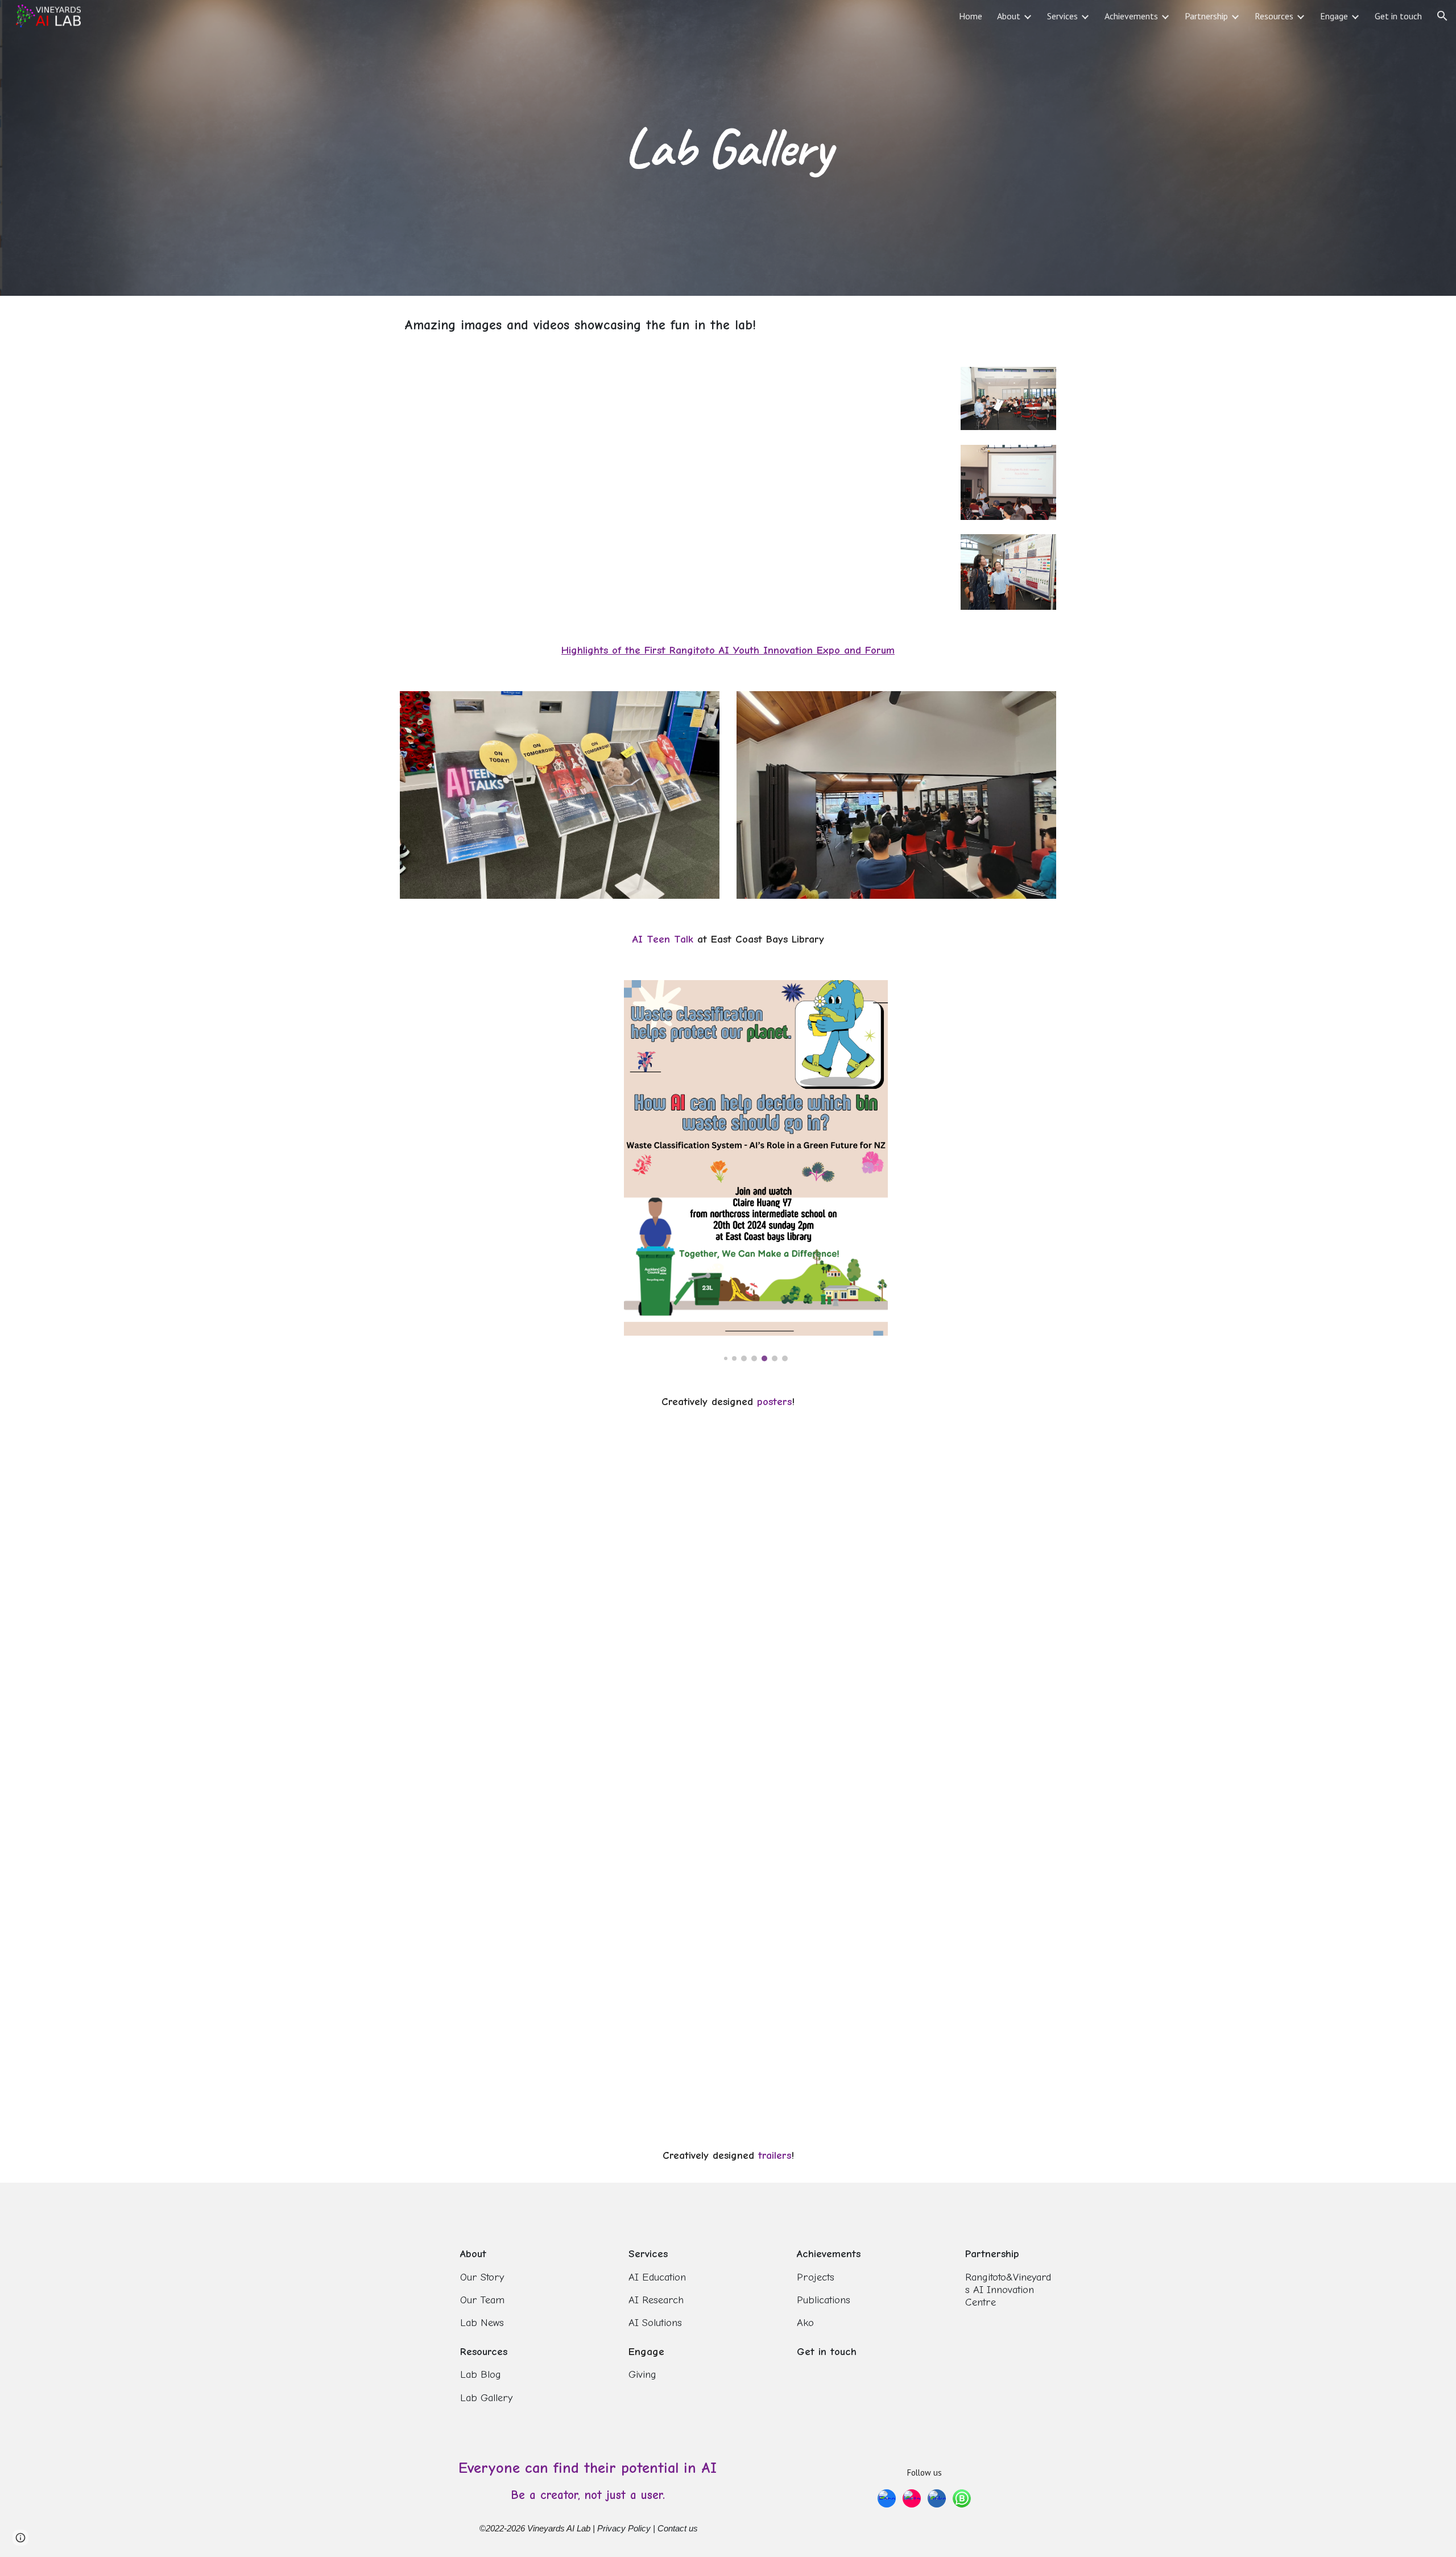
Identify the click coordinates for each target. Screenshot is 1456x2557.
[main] (728, 148)
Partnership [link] (1206, 16)
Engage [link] (1334, 16)
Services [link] (1062, 16)
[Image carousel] (756, 1171)
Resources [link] (1274, 16)
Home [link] (971, 16)
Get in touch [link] (1398, 16)
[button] (1442, 16)
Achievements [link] (1131, 16)
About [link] (1009, 16)
